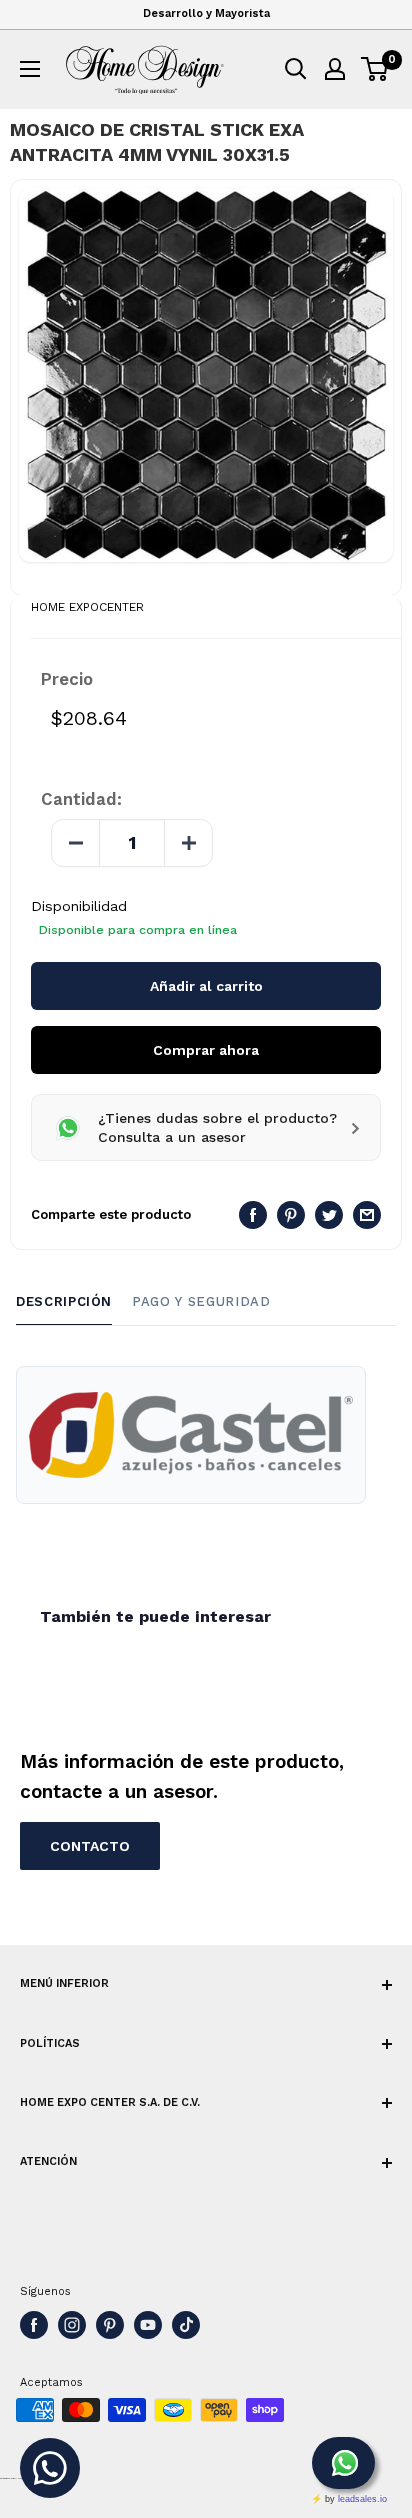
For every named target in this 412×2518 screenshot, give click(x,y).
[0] (375, 69)
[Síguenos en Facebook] (34, 2325)
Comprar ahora (206, 1050)
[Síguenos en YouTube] (148, 2325)
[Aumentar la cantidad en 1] (188, 843)
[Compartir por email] (367, 1215)
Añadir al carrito (206, 986)
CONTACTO (90, 1846)
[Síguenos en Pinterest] (110, 2325)
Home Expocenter (87, 607)
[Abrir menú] (30, 69)
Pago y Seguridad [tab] (201, 1301)
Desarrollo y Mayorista (206, 13)
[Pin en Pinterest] (291, 1215)
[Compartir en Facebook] (253, 1215)
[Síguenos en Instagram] (72, 2325)
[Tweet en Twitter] (329, 1215)
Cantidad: (81, 799)
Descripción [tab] (64, 1301)
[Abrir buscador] (296, 69)
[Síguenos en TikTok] (186, 2325)
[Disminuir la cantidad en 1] (76, 843)
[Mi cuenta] (335, 69)
